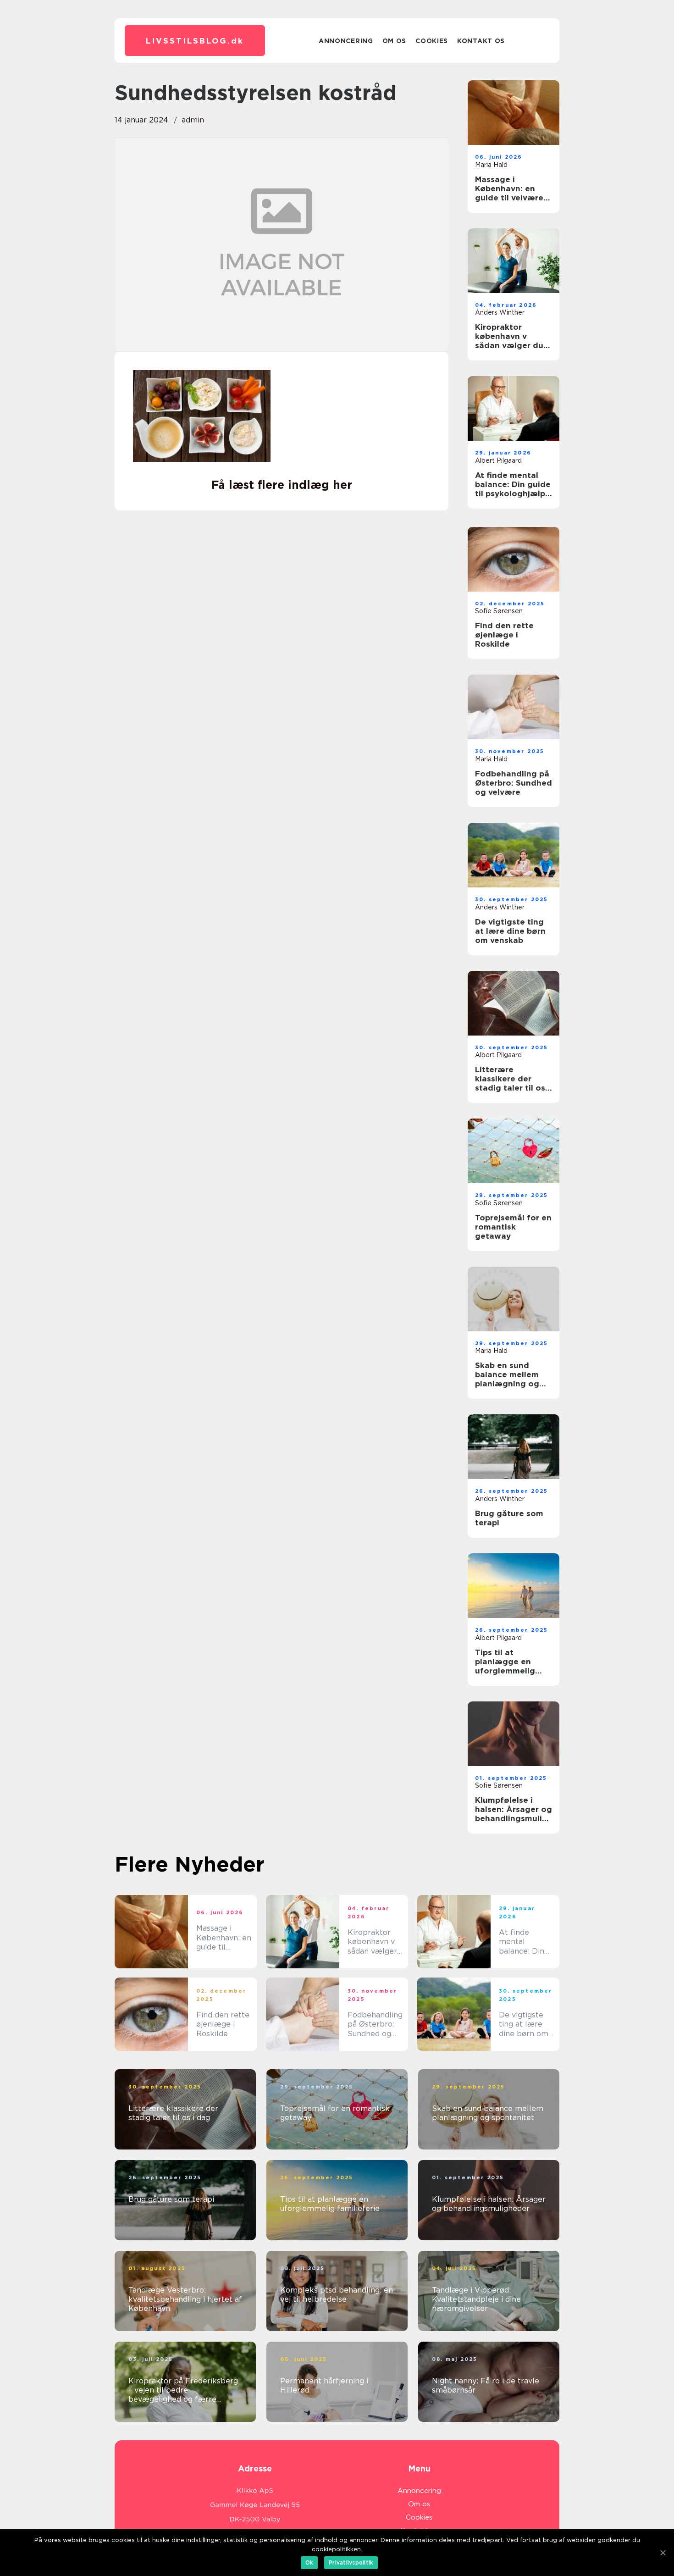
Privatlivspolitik (351, 2562)
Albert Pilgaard (498, 460)
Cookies (432, 41)
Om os (395, 41)
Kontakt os (481, 41)
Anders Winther (500, 312)
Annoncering (346, 41)
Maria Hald (491, 165)
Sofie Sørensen (499, 611)
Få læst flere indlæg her (282, 485)
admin (193, 120)
